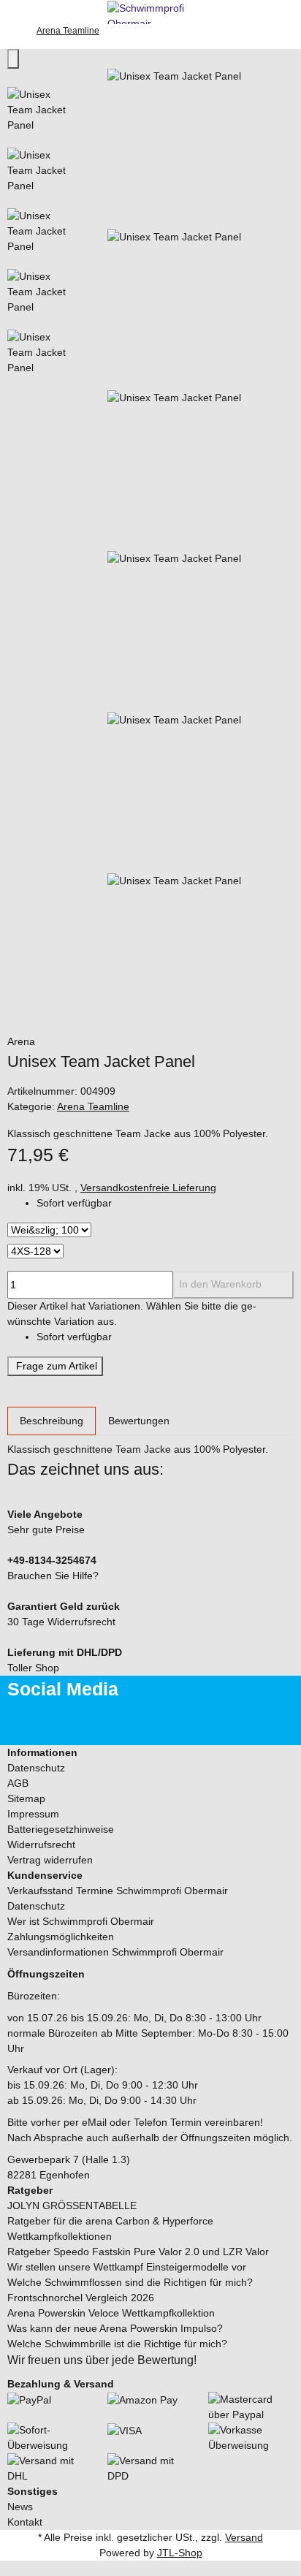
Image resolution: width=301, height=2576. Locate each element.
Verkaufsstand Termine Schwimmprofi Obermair (118, 1891)
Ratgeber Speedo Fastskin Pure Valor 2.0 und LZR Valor (138, 2252)
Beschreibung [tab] (52, 1421)
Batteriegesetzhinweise (61, 1829)
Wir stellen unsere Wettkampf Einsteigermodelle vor (127, 2267)
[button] (150, 1753)
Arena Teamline (93, 1106)
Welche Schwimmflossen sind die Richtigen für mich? (130, 2282)
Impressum (33, 1814)
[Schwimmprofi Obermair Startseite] (150, 11)
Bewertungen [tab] (139, 1421)
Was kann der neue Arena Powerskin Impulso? (115, 2328)
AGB (18, 1783)
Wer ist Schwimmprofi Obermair (81, 1921)
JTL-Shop (180, 2553)
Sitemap (26, 1798)
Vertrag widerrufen (50, 1860)
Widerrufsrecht (41, 1844)
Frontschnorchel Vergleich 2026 (81, 2298)
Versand (244, 2537)
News (20, 2507)
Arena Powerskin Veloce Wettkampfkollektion (111, 2313)
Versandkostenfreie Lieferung (148, 1188)
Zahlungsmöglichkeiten (61, 1937)
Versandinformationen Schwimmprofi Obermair (115, 1952)
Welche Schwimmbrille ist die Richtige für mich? (117, 2344)
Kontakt (25, 2522)
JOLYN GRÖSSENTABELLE (72, 2205)
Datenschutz (36, 1768)
